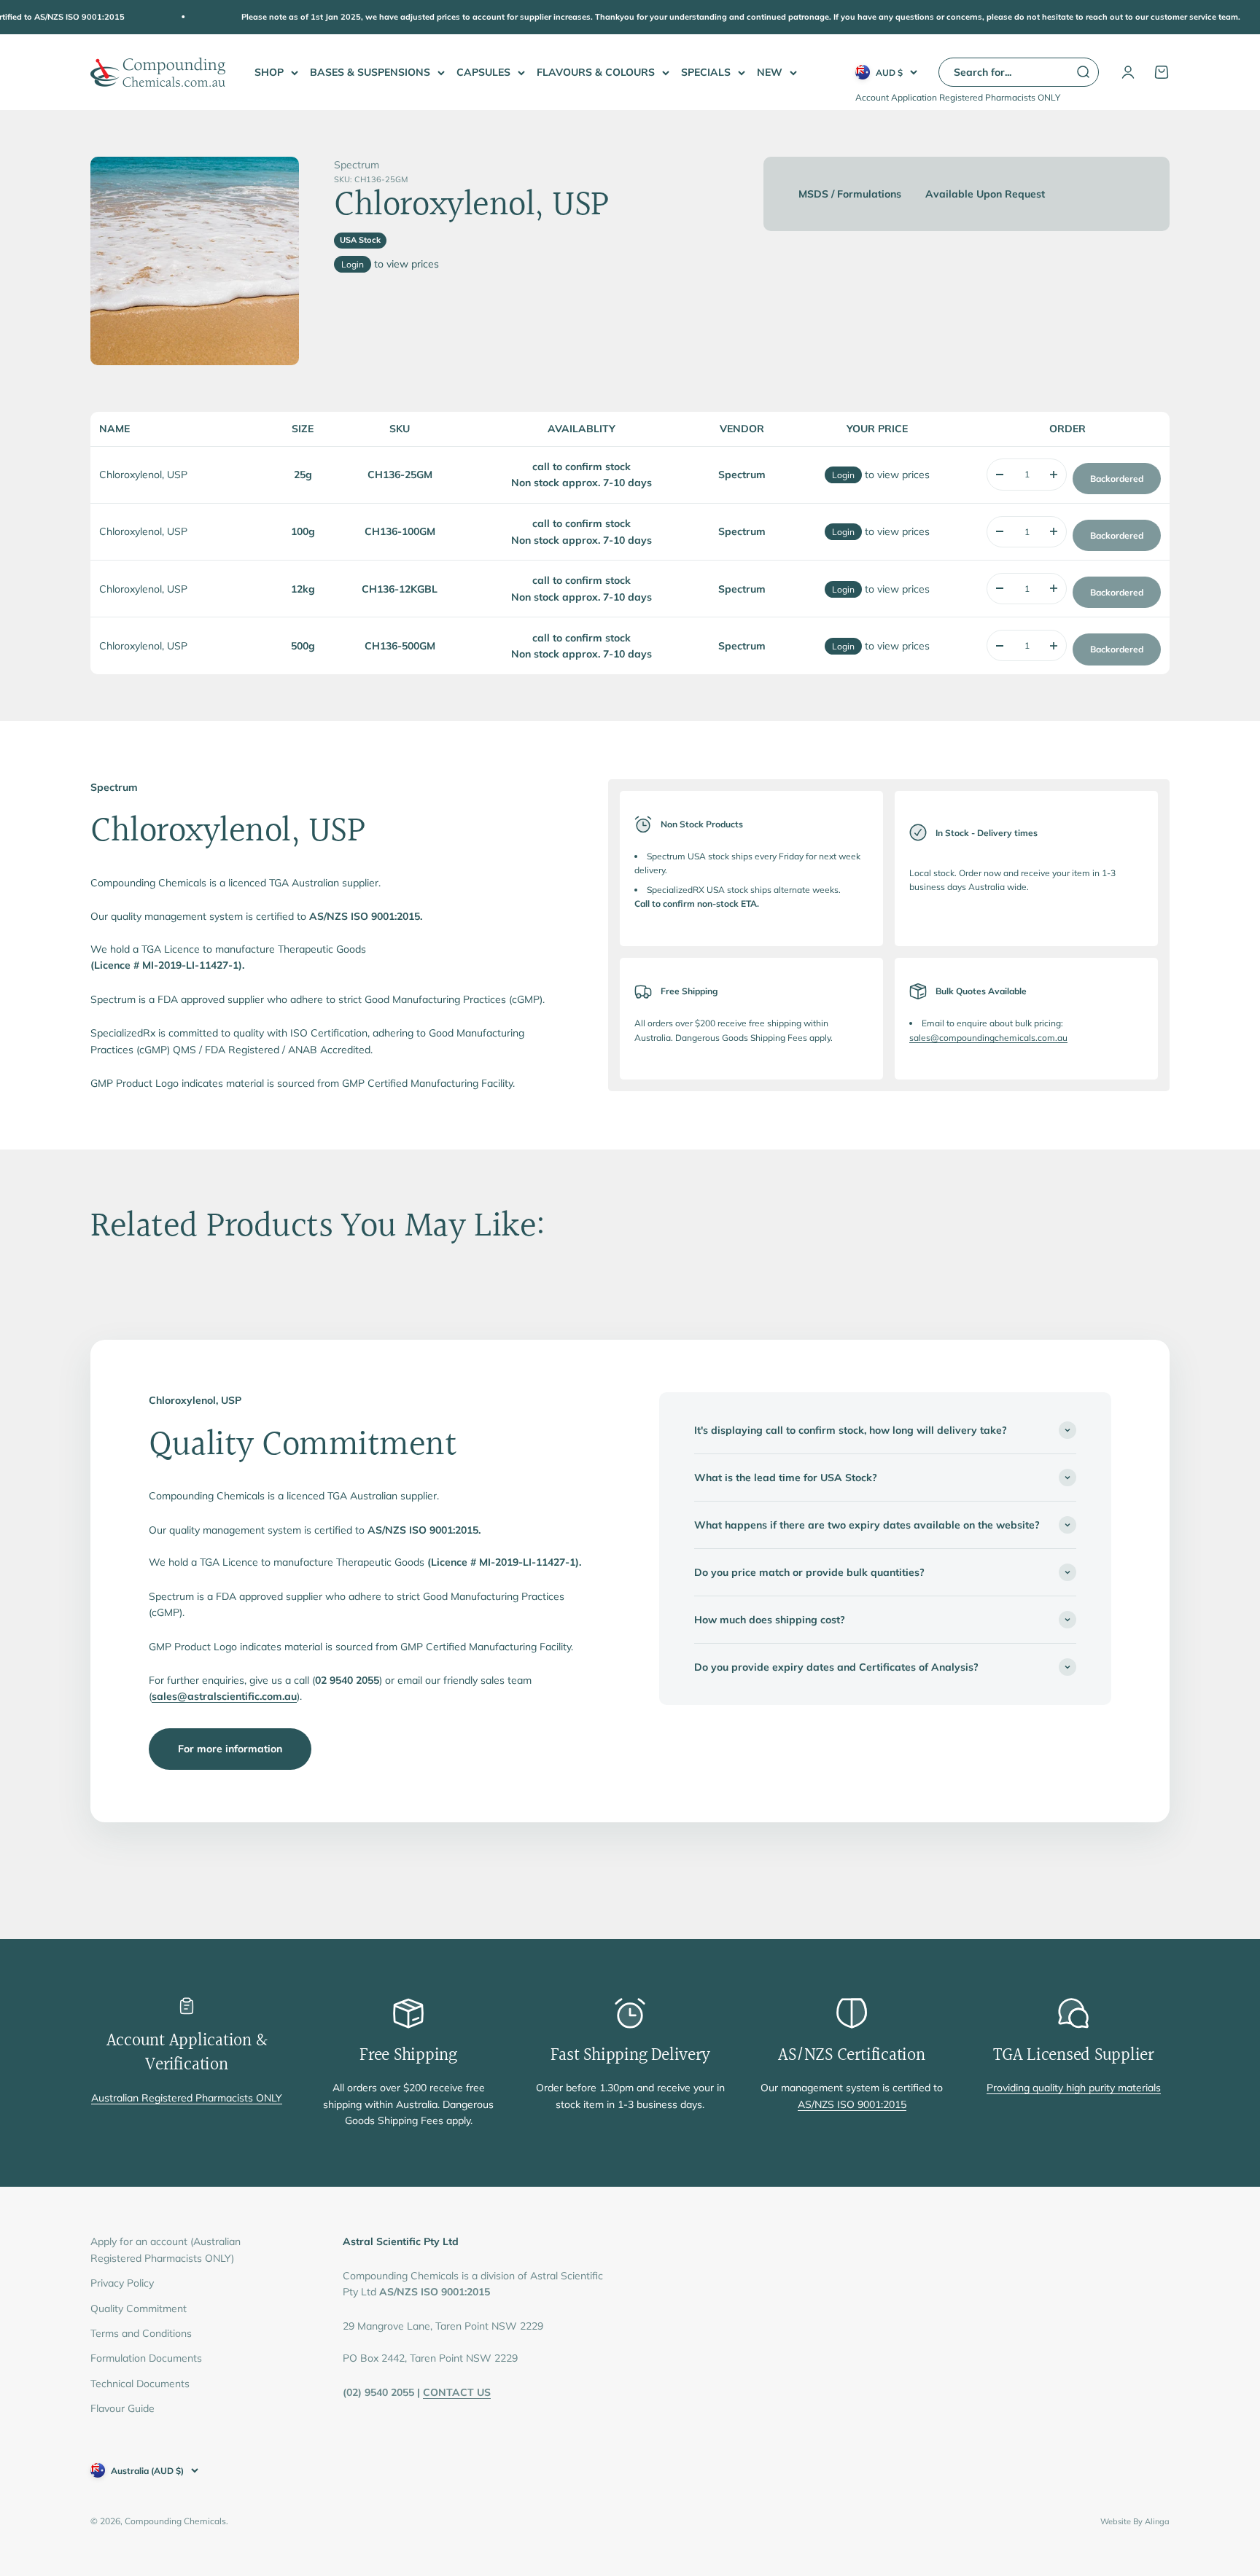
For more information (230, 1749)
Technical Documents (140, 2384)
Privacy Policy (122, 2283)
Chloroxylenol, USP (143, 475)
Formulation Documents (146, 2358)
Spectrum (357, 165)
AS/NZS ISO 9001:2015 (852, 2104)
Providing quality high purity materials (1074, 2088)
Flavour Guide (122, 2408)
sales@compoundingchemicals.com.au (988, 1038)
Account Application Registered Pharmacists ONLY (958, 97)
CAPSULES (483, 72)
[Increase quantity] (1054, 474)
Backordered (1117, 479)
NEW (770, 72)
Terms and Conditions (141, 2333)
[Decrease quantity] (1000, 474)
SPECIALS (706, 72)
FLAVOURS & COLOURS (596, 72)
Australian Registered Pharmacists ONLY (187, 2098)
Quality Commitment (139, 2308)
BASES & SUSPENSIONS (370, 72)
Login (353, 264)
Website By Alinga (1135, 2521)
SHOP (269, 72)
